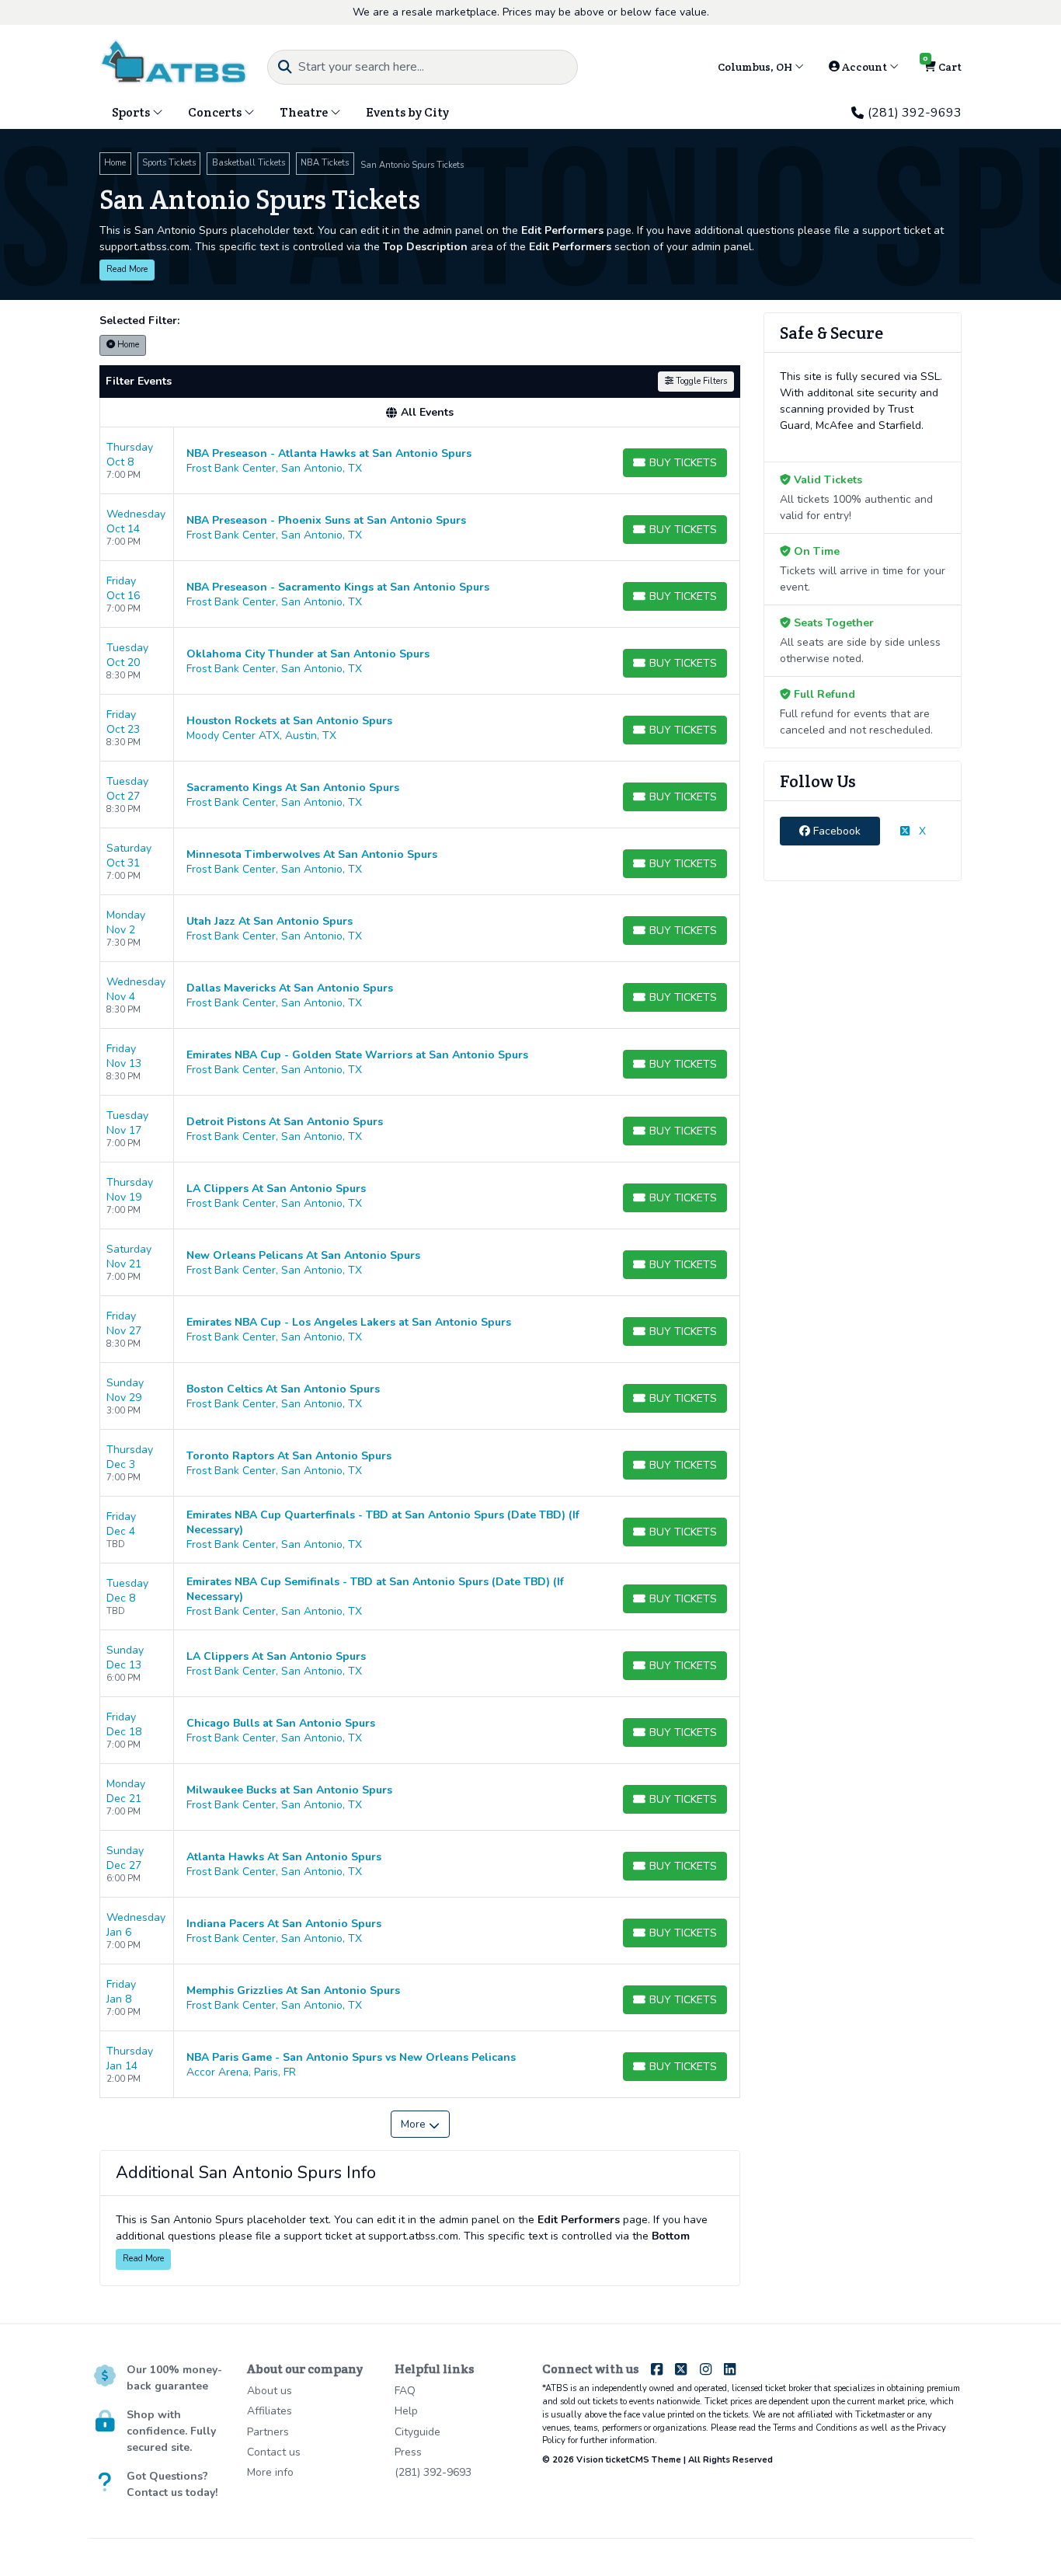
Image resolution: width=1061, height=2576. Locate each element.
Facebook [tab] (835, 831)
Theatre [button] (305, 112)
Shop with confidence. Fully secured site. (171, 2431)
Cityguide (417, 2432)
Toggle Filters (700, 381)
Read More (127, 269)
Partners (268, 2432)
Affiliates (270, 2411)
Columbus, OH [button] (756, 67)
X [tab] (921, 831)
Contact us (274, 2452)
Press (408, 2452)
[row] (420, 461)
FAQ (405, 2391)
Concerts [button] (216, 112)
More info (270, 2472)
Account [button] (864, 67)
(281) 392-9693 (915, 113)
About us (270, 2391)
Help (406, 2411)
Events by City (407, 112)
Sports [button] (132, 112)
